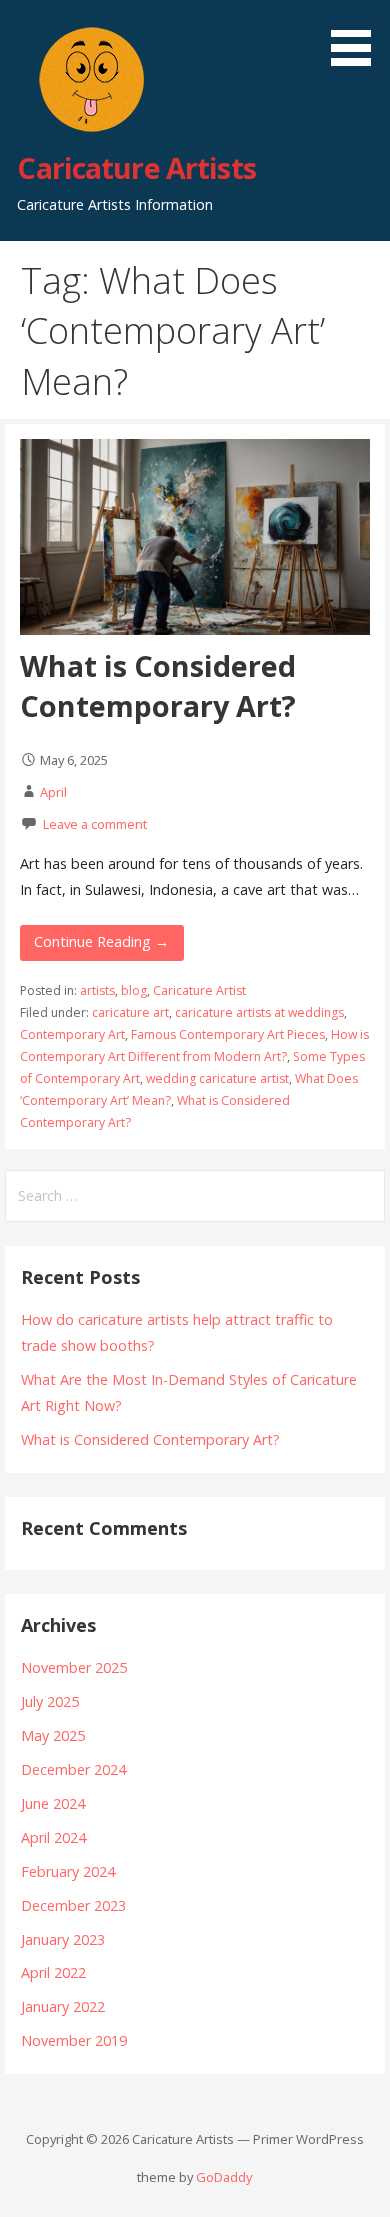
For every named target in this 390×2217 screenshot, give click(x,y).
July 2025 (50, 1701)
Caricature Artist (199, 990)
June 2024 (53, 1803)
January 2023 (63, 1939)
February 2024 (68, 1871)
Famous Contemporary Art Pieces (228, 1034)
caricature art (130, 1012)
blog (134, 990)
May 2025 (53, 1735)
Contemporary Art (72, 1034)
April (53, 792)
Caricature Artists (136, 167)
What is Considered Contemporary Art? (158, 685)
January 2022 (63, 2006)
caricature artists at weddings (259, 1012)
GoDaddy (224, 2177)
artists (97, 990)
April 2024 (53, 1837)
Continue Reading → (101, 941)
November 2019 (74, 2040)
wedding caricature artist (217, 1078)
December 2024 (73, 1769)
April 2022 (53, 1972)
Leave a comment (95, 824)
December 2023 (73, 1905)
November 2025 (74, 1667)
